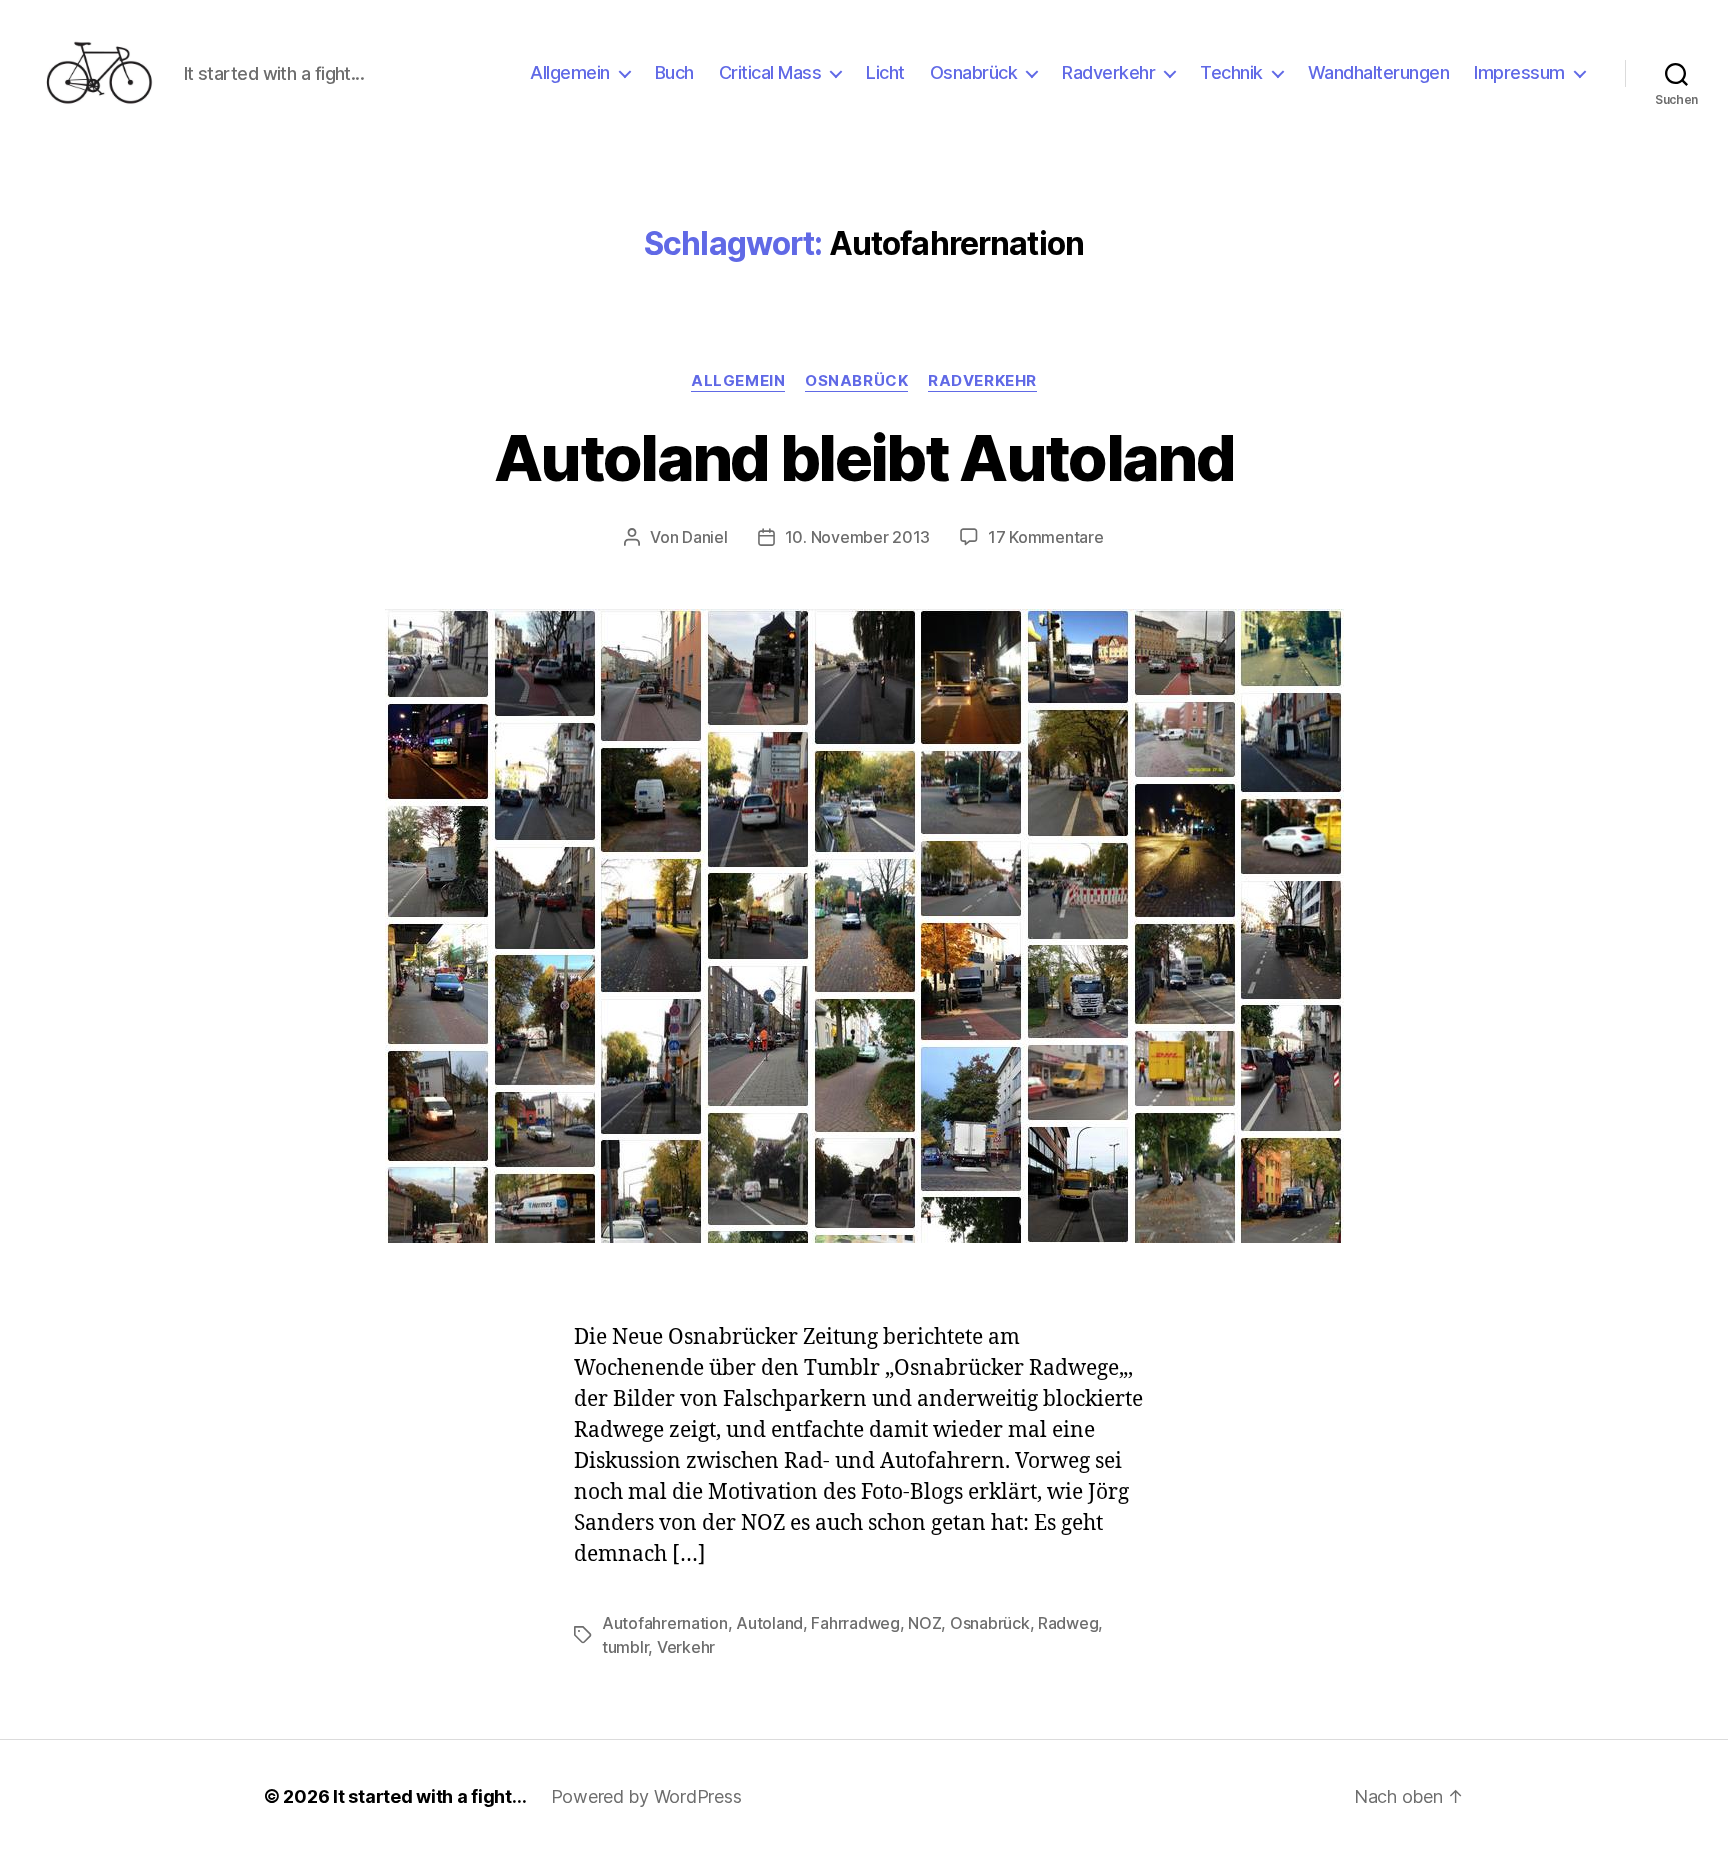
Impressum (1519, 72)
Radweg (1068, 1623)
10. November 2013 (857, 537)
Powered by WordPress (646, 1796)
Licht (885, 72)
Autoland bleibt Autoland (864, 457)
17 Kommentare (1046, 537)
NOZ (924, 1623)
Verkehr (686, 1647)
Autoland (769, 1623)
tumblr (625, 1647)
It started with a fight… (430, 1796)
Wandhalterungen (1379, 72)
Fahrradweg (855, 1623)
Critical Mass (770, 72)
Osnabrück (974, 72)
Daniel (704, 537)
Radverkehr (1108, 72)
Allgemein (570, 72)
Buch (674, 72)
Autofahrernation (665, 1623)
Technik (1231, 72)
